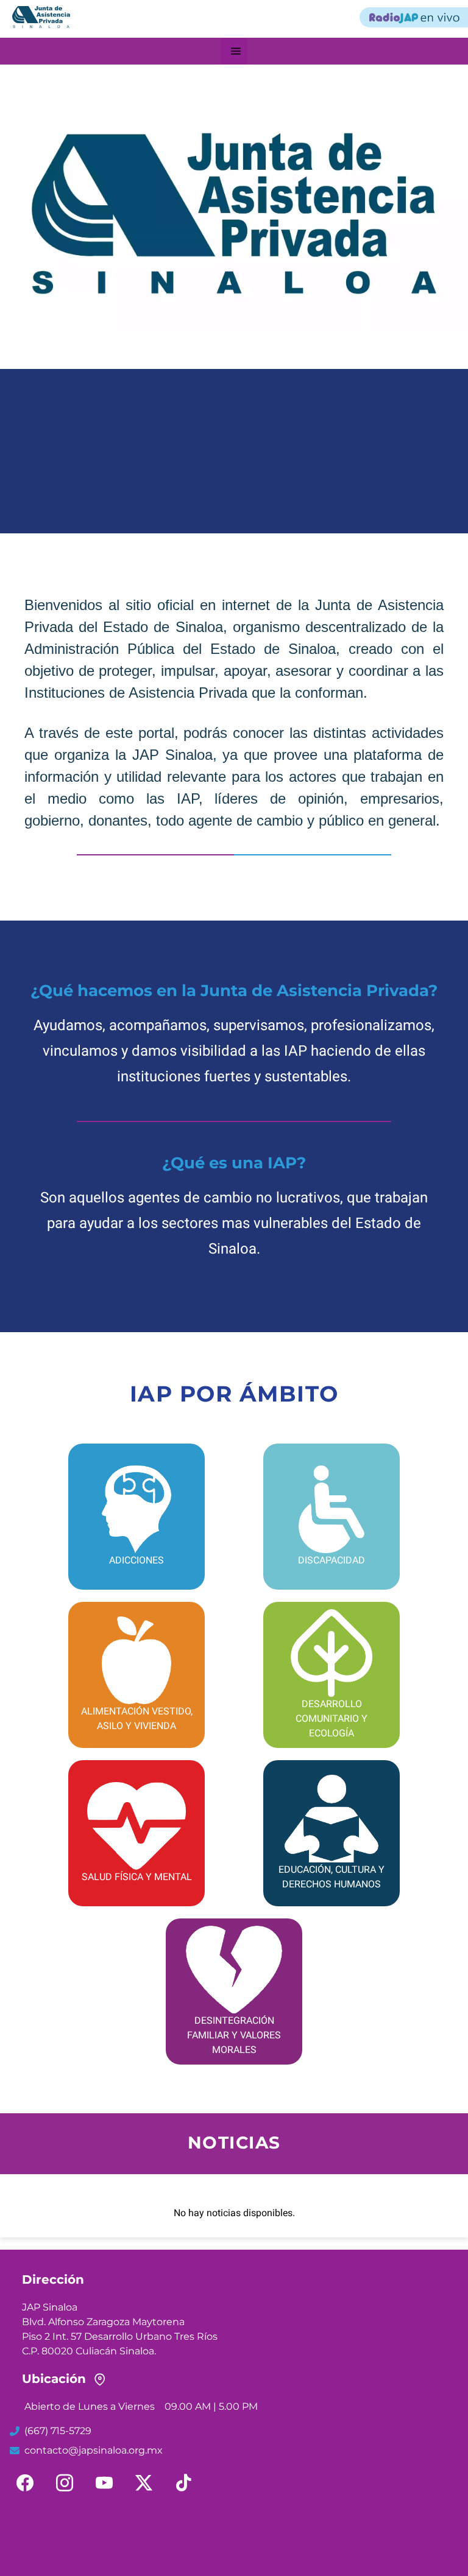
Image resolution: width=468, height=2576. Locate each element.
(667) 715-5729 (58, 2431)
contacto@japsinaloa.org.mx (94, 2450)
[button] (236, 51)
